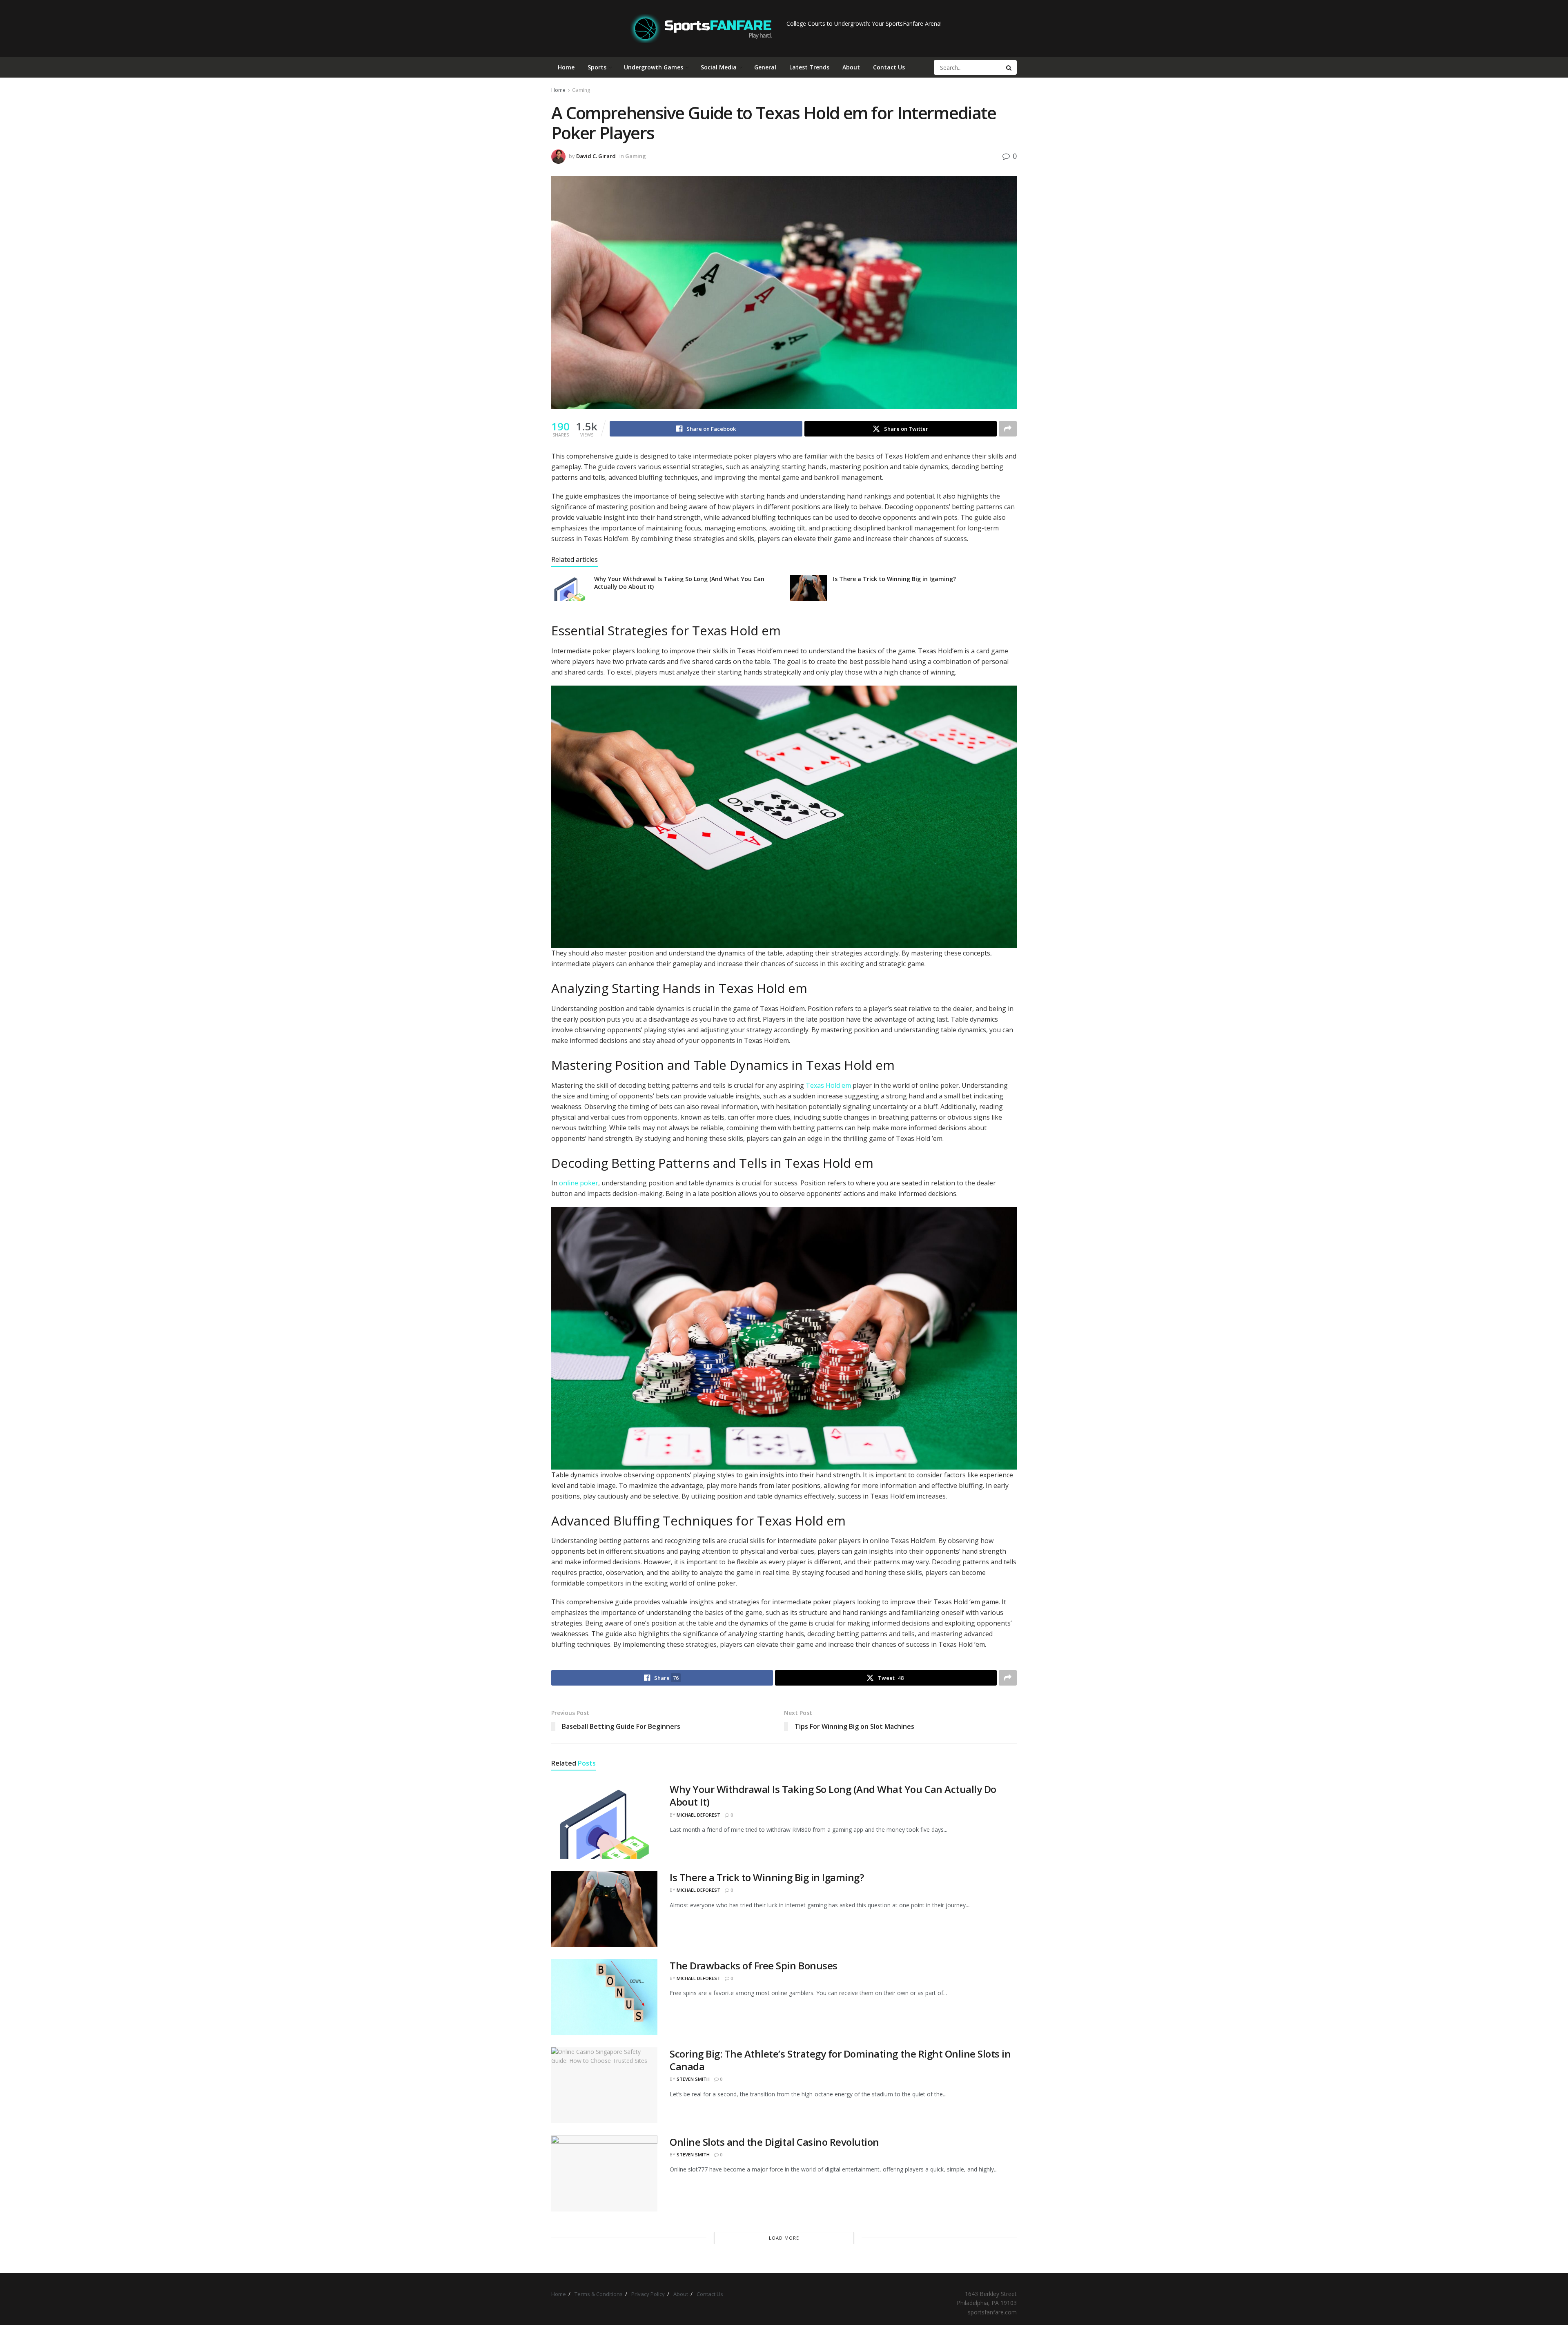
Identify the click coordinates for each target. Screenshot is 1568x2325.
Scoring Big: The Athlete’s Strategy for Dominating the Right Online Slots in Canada (840, 2060)
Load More (784, 2238)
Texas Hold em (828, 1085)
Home (566, 67)
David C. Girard (596, 156)
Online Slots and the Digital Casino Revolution (774, 2142)
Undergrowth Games (654, 67)
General (765, 67)
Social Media (719, 67)
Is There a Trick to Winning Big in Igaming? (894, 579)
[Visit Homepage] (701, 29)
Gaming (581, 90)
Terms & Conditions (599, 2294)
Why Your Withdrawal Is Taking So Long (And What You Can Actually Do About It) (833, 1795)
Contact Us (889, 67)
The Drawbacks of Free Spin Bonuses (754, 1965)
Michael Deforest (698, 1815)
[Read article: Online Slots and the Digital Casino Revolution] (604, 2174)
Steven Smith (693, 2079)
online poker (579, 1183)
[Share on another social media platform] (1008, 429)
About (851, 67)
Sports (597, 67)
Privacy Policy (648, 2294)
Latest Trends (809, 67)
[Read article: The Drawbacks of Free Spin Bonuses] (604, 1997)
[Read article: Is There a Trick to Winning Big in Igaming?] (808, 588)
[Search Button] (1009, 67)
